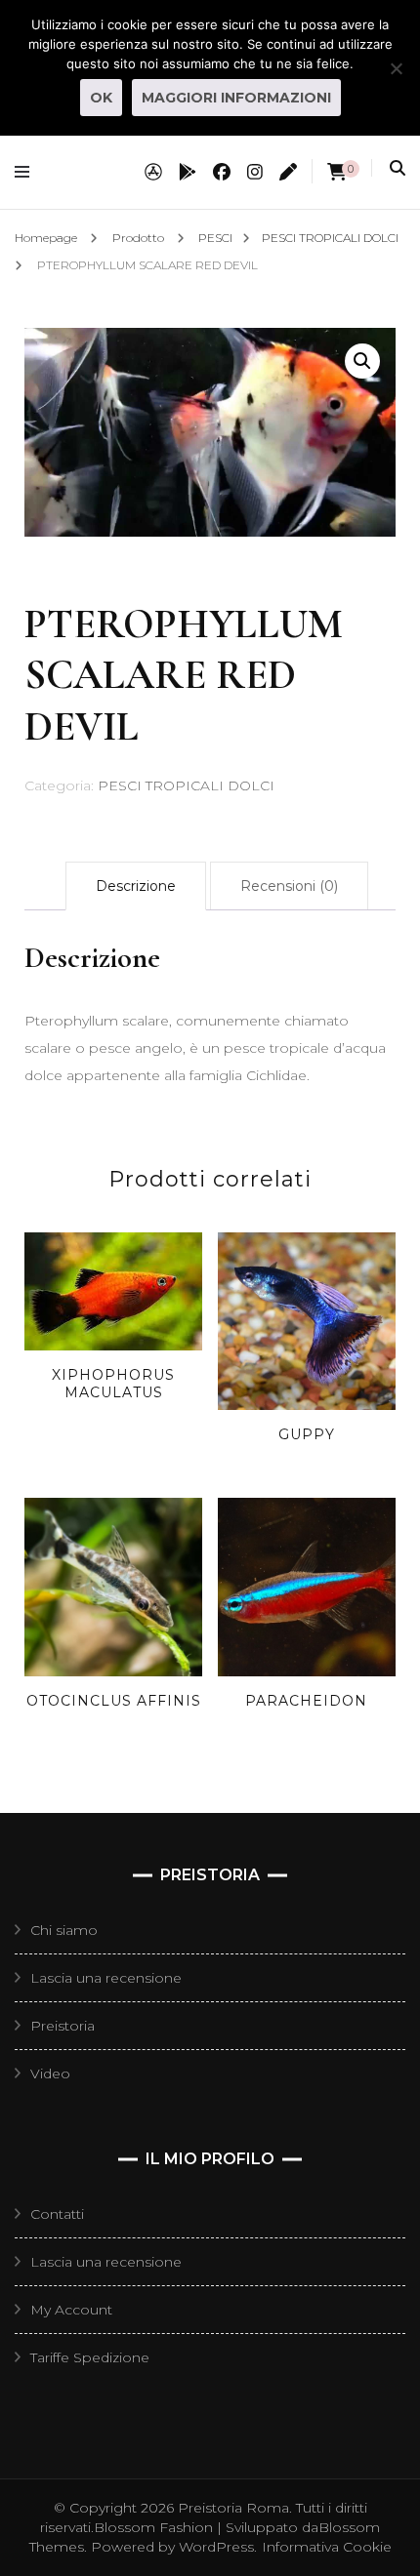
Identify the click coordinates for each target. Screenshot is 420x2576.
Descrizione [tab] (136, 886)
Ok (101, 98)
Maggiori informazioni (236, 98)
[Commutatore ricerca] (398, 168)
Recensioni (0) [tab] (289, 886)
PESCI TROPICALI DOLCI (186, 785)
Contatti (57, 2214)
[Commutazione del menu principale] (27, 172)
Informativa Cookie (327, 2547)
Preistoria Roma (233, 2508)
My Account (71, 2310)
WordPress (216, 2547)
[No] (396, 68)
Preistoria (63, 2026)
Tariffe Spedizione (90, 2357)
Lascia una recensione (106, 1978)
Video (50, 2073)
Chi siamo (64, 1930)
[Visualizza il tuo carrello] (337, 172)
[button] (362, 361)
